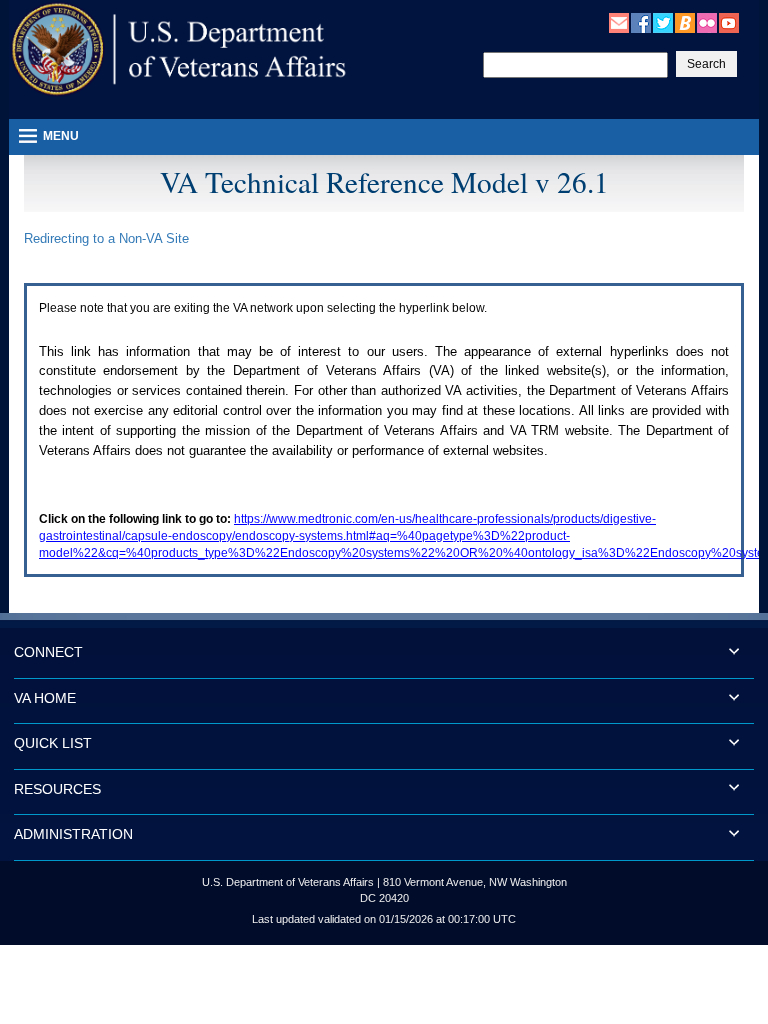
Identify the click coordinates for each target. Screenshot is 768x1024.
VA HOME (45, 698)
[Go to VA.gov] (179, 49)
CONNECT (48, 652)
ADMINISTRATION (73, 834)
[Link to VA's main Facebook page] (641, 22)
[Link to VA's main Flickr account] (707, 22)
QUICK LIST (53, 743)
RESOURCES (57, 789)
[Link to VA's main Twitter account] (663, 22)
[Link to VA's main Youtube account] (729, 22)
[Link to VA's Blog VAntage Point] (685, 22)
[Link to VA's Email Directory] (619, 22)
